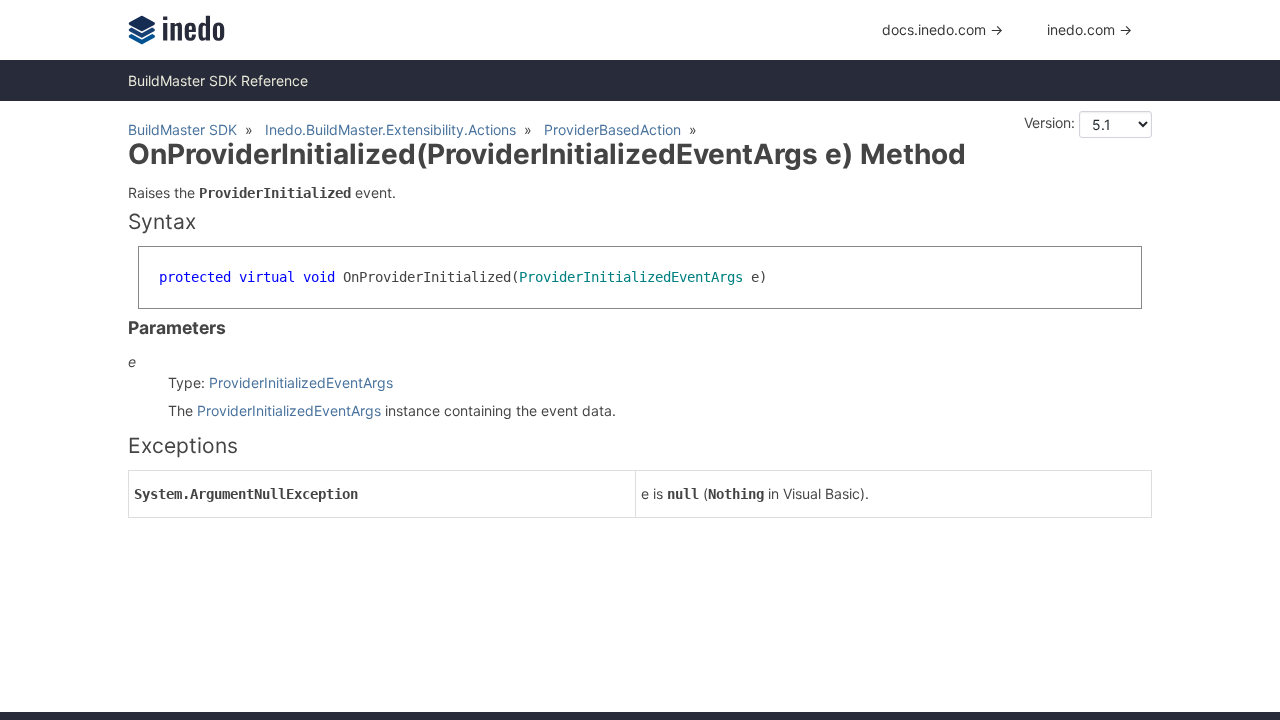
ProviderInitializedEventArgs (301, 382)
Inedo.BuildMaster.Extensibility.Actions (390, 129)
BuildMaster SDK (182, 129)
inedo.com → (1089, 29)
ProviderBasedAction (612, 129)
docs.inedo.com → (942, 29)
